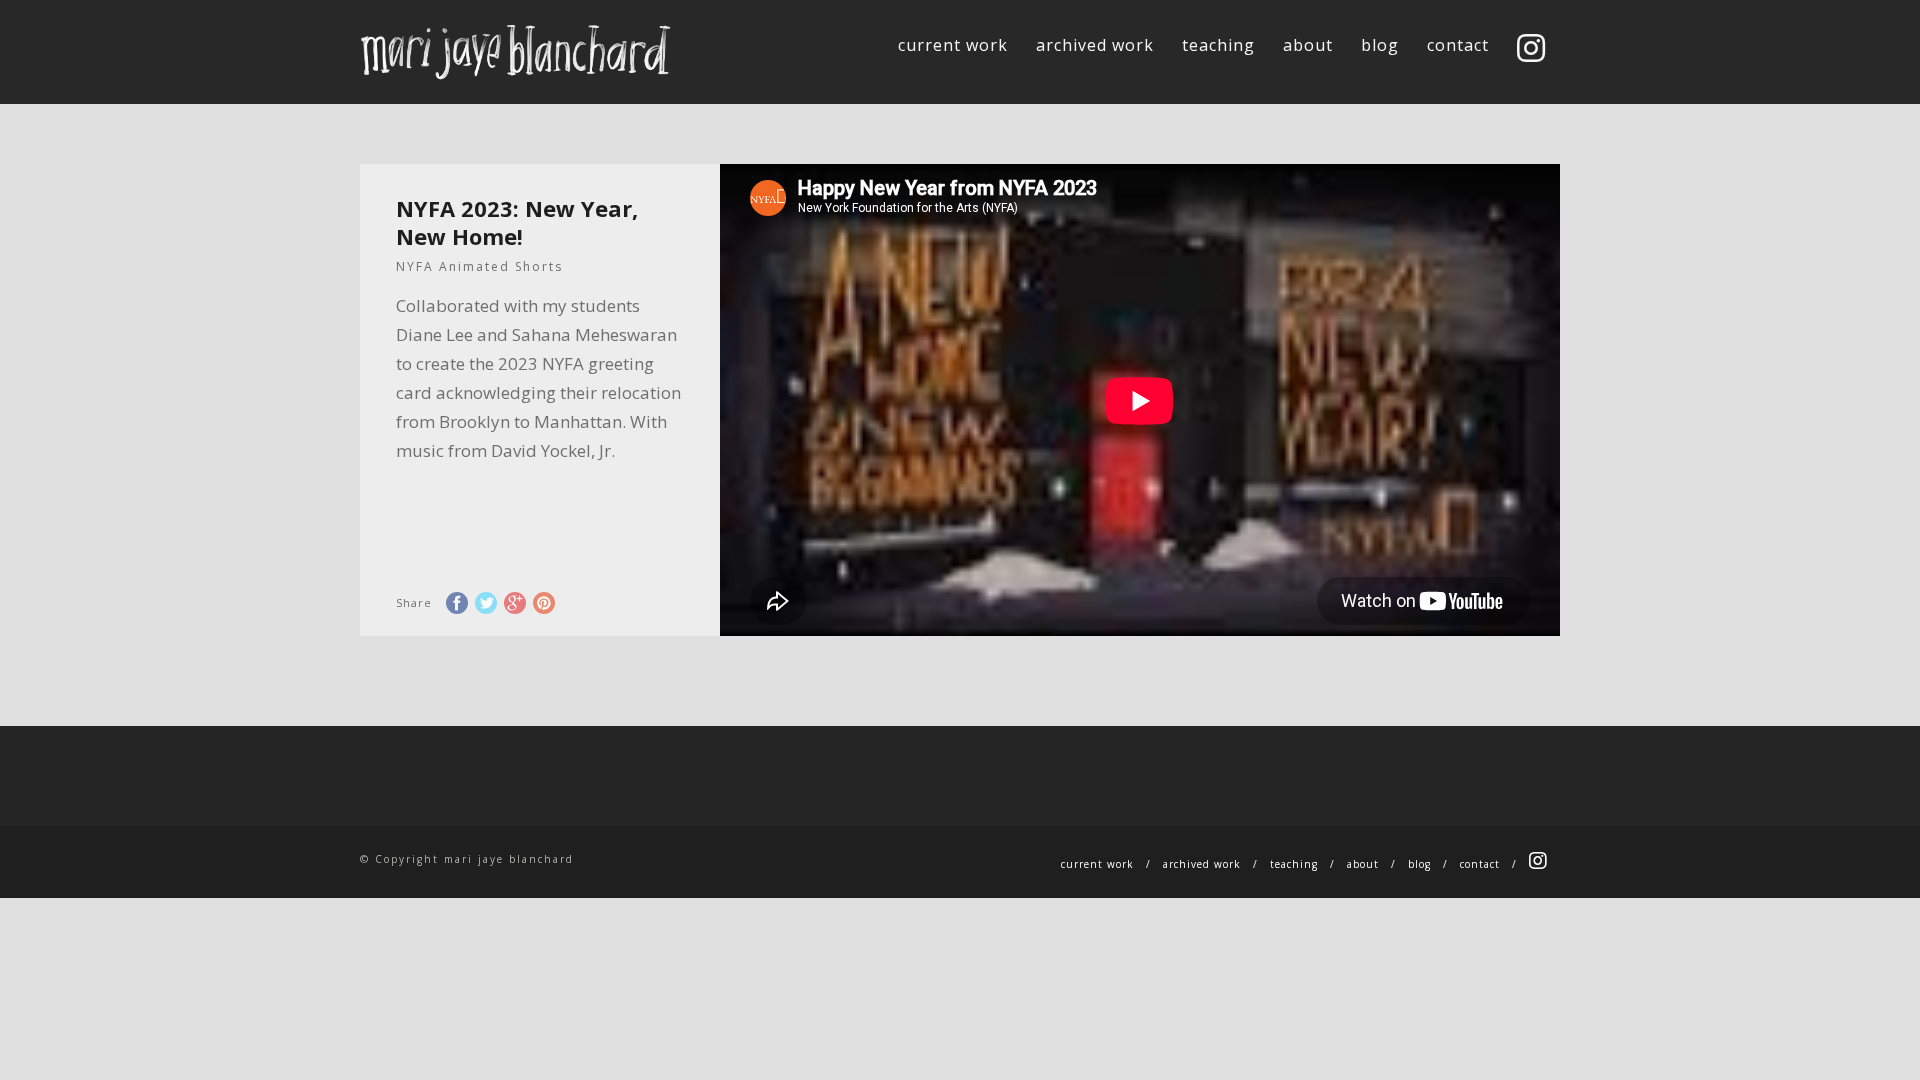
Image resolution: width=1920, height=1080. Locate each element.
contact (1458, 45)
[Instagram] (1531, 50)
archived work (1095, 45)
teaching (1218, 45)
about (1308, 45)
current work (953, 45)
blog (1380, 45)
